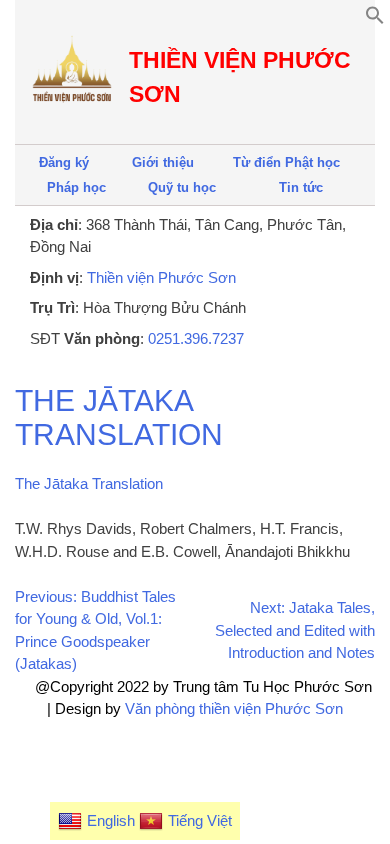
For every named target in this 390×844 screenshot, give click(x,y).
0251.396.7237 (196, 338)
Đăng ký (64, 162)
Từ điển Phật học (286, 162)
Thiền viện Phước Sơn (161, 277)
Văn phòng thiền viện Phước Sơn (234, 708)
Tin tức (301, 187)
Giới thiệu (163, 162)
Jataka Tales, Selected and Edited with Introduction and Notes (295, 630)
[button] (375, 19)
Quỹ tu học (182, 187)
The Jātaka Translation (119, 417)
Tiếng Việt (200, 820)
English (111, 820)
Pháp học (76, 187)
